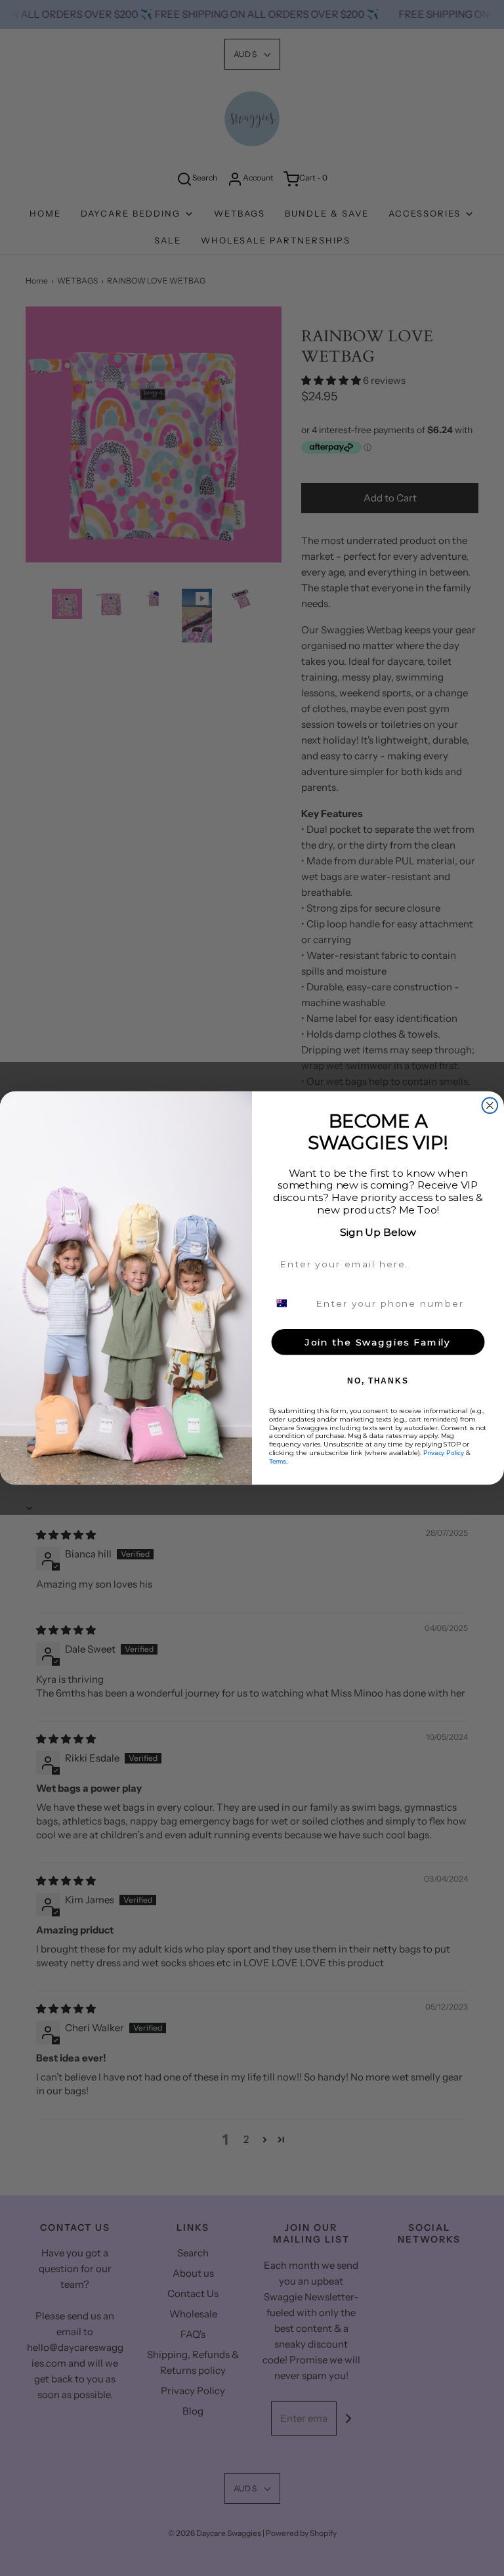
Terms (278, 1461)
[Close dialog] (490, 1105)
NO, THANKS (378, 1381)
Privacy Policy (444, 1453)
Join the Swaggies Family (378, 1342)
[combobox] (290, 1303)
